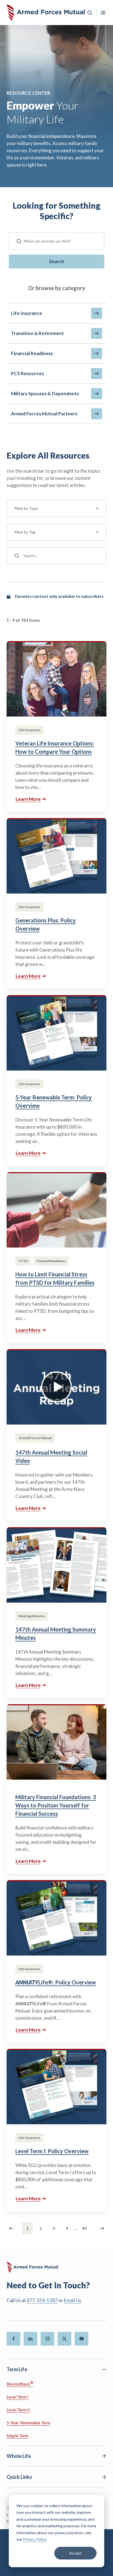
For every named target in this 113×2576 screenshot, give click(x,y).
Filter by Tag (25, 532)
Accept (75, 2553)
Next (101, 2228)
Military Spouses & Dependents (45, 394)
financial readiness (32, 353)
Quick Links (19, 2477)
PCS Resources (27, 373)
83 (84, 2228)
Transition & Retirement (37, 333)
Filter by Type (26, 508)
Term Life (17, 2369)
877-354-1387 (42, 2300)
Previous (12, 2228)
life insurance (26, 313)
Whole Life (19, 2456)
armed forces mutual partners (44, 414)
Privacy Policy (35, 2539)
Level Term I (18, 2397)
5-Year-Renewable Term (28, 2423)
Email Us (73, 2300)
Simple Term (17, 2436)
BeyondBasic (20, 2383)
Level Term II (18, 2410)
